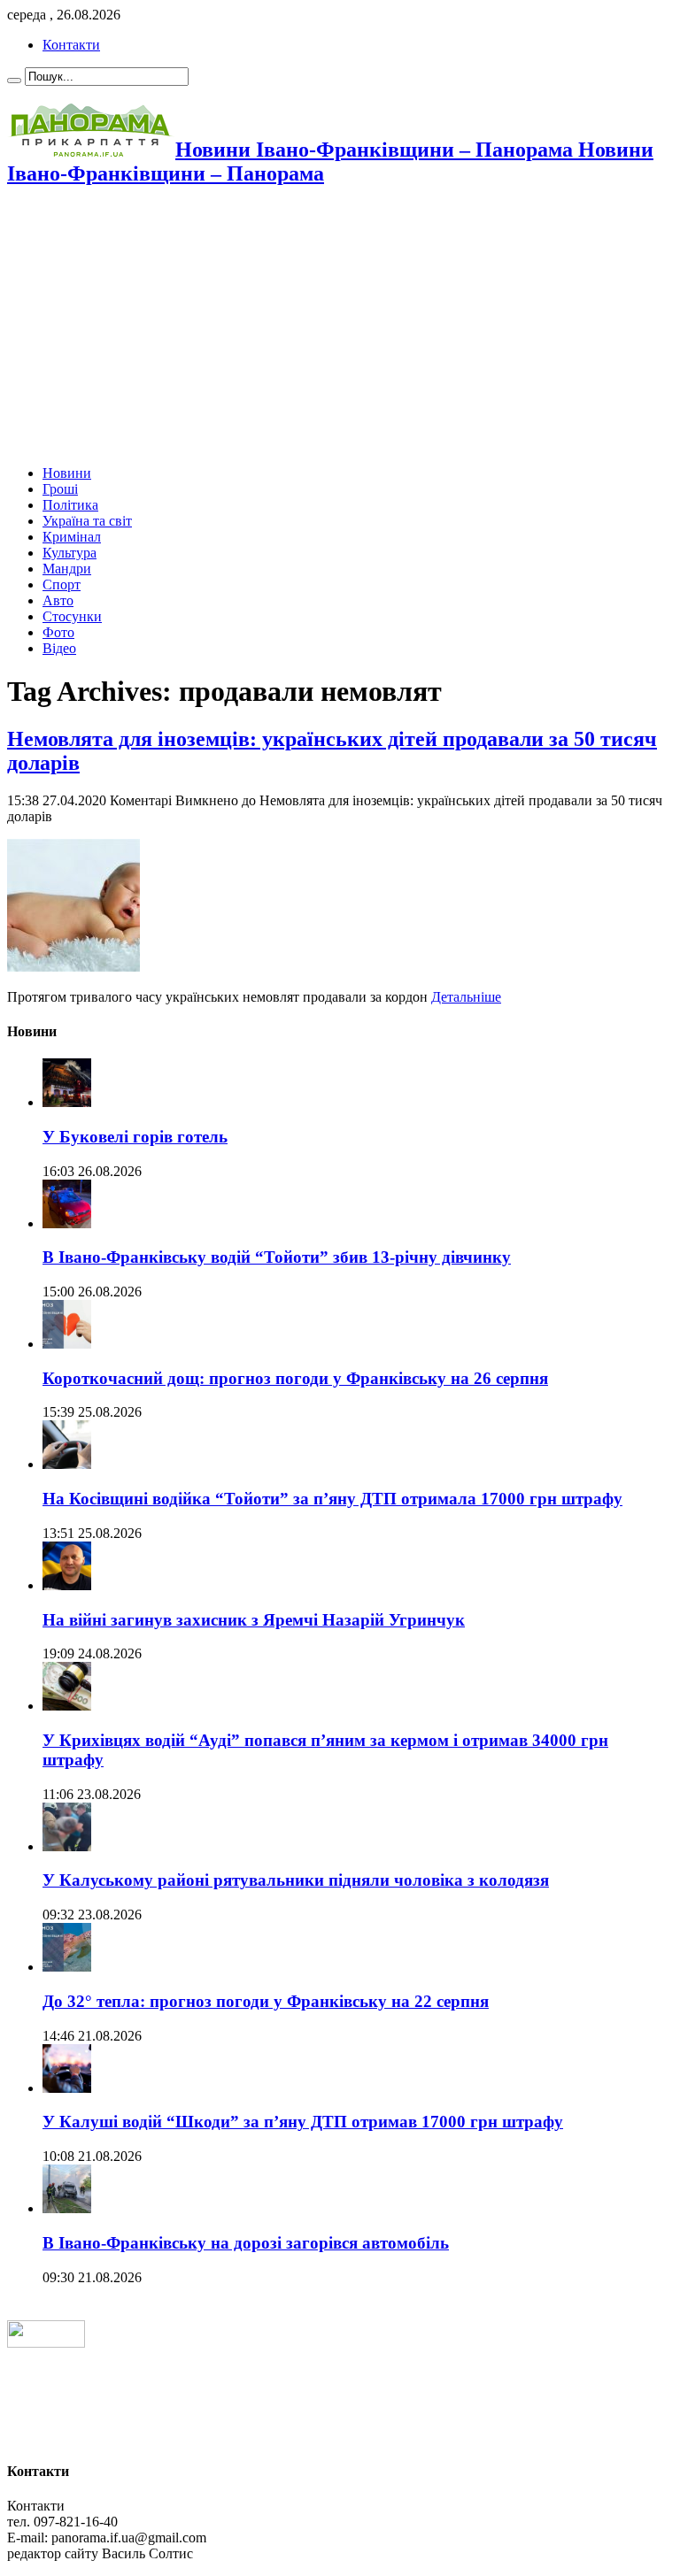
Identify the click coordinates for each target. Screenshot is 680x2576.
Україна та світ (87, 521)
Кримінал (72, 537)
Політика (70, 505)
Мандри (67, 569)
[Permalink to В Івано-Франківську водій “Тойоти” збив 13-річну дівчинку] (67, 1223)
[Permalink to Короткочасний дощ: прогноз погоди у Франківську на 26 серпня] (67, 1344)
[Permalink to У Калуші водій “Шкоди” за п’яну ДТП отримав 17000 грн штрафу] (67, 2088)
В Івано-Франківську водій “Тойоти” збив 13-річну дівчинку (277, 1257)
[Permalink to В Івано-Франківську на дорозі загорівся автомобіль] (67, 2208)
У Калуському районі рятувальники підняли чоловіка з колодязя (296, 1880)
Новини (67, 473)
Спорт (62, 584)
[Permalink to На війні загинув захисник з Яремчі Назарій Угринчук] (67, 1585)
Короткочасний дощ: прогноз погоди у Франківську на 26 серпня (295, 1378)
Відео (59, 648)
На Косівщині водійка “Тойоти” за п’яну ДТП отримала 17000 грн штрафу (332, 1499)
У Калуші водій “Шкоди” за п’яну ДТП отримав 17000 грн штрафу (303, 2122)
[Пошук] (14, 81)
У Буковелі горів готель (135, 1137)
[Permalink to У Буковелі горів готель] (67, 1102)
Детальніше (466, 997)
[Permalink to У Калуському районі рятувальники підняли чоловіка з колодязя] (67, 1846)
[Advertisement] (340, 327)
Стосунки (72, 616)
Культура (70, 553)
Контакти (71, 45)
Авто (58, 600)
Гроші (60, 489)
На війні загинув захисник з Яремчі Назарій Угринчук (254, 1620)
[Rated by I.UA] (46, 2343)
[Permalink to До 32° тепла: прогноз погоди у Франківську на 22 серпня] (67, 1967)
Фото (58, 632)
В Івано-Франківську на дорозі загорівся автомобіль (246, 2243)
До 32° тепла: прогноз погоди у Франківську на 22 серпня (266, 2001)
